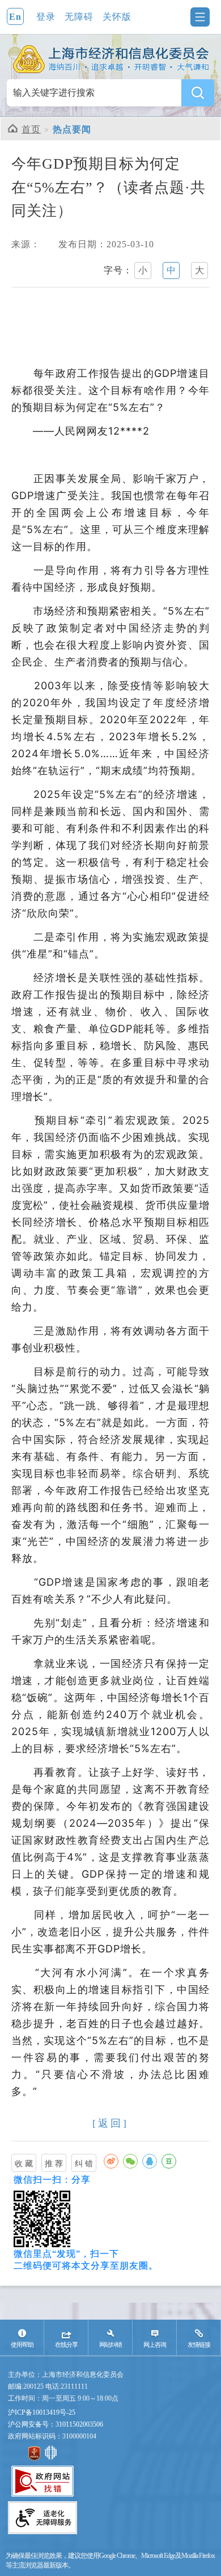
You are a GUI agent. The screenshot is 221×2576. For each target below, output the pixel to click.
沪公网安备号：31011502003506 (56, 2424)
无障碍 (79, 17)
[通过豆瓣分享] (169, 2161)
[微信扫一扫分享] (130, 2161)
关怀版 (117, 17)
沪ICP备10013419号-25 (42, 2412)
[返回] (110, 2123)
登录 (46, 17)
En (15, 17)
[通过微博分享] (111, 2161)
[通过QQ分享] (150, 2161)
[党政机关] (34, 2461)
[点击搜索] (198, 93)
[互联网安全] (51, 2461)
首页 (31, 129)
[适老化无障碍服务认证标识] (42, 2534)
